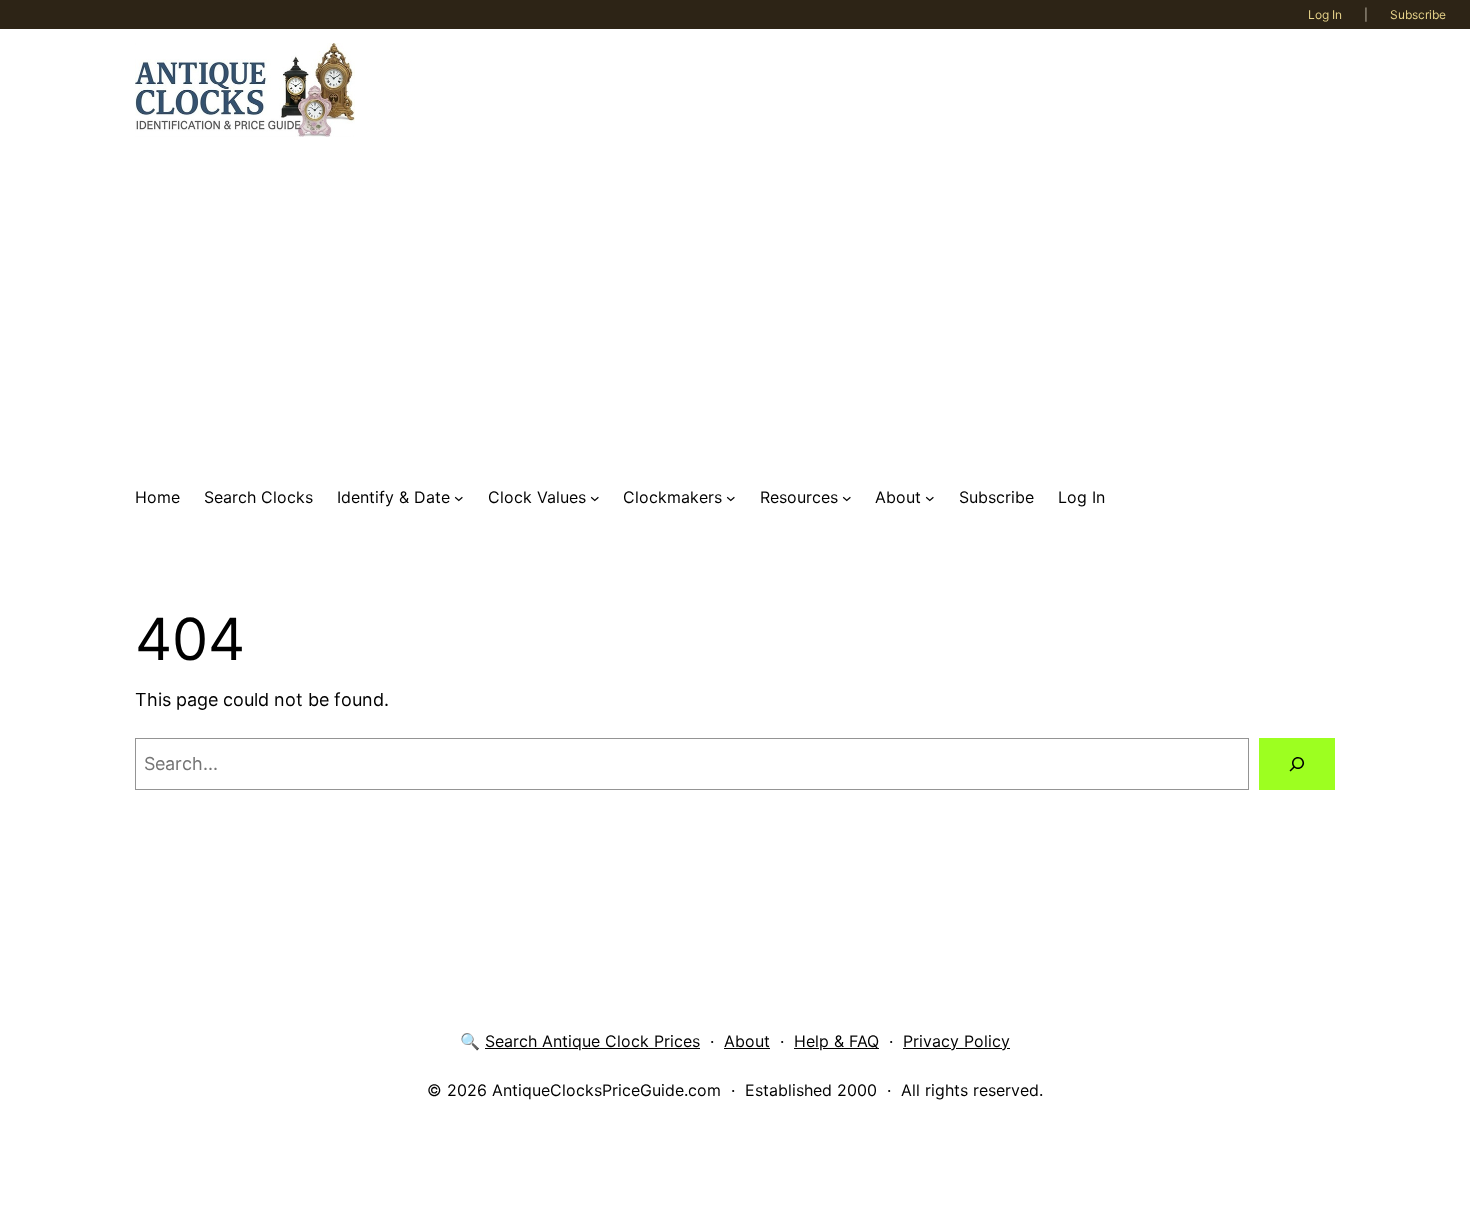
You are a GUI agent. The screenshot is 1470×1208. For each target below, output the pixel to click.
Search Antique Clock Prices (592, 1041)
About (747, 1041)
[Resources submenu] (847, 498)
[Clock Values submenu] (595, 498)
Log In (1325, 14)
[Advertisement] (735, 311)
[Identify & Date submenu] (459, 498)
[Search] (1297, 764)
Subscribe (1418, 14)
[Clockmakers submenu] (731, 498)
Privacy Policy (956, 1041)
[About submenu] (930, 498)
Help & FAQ (836, 1041)
